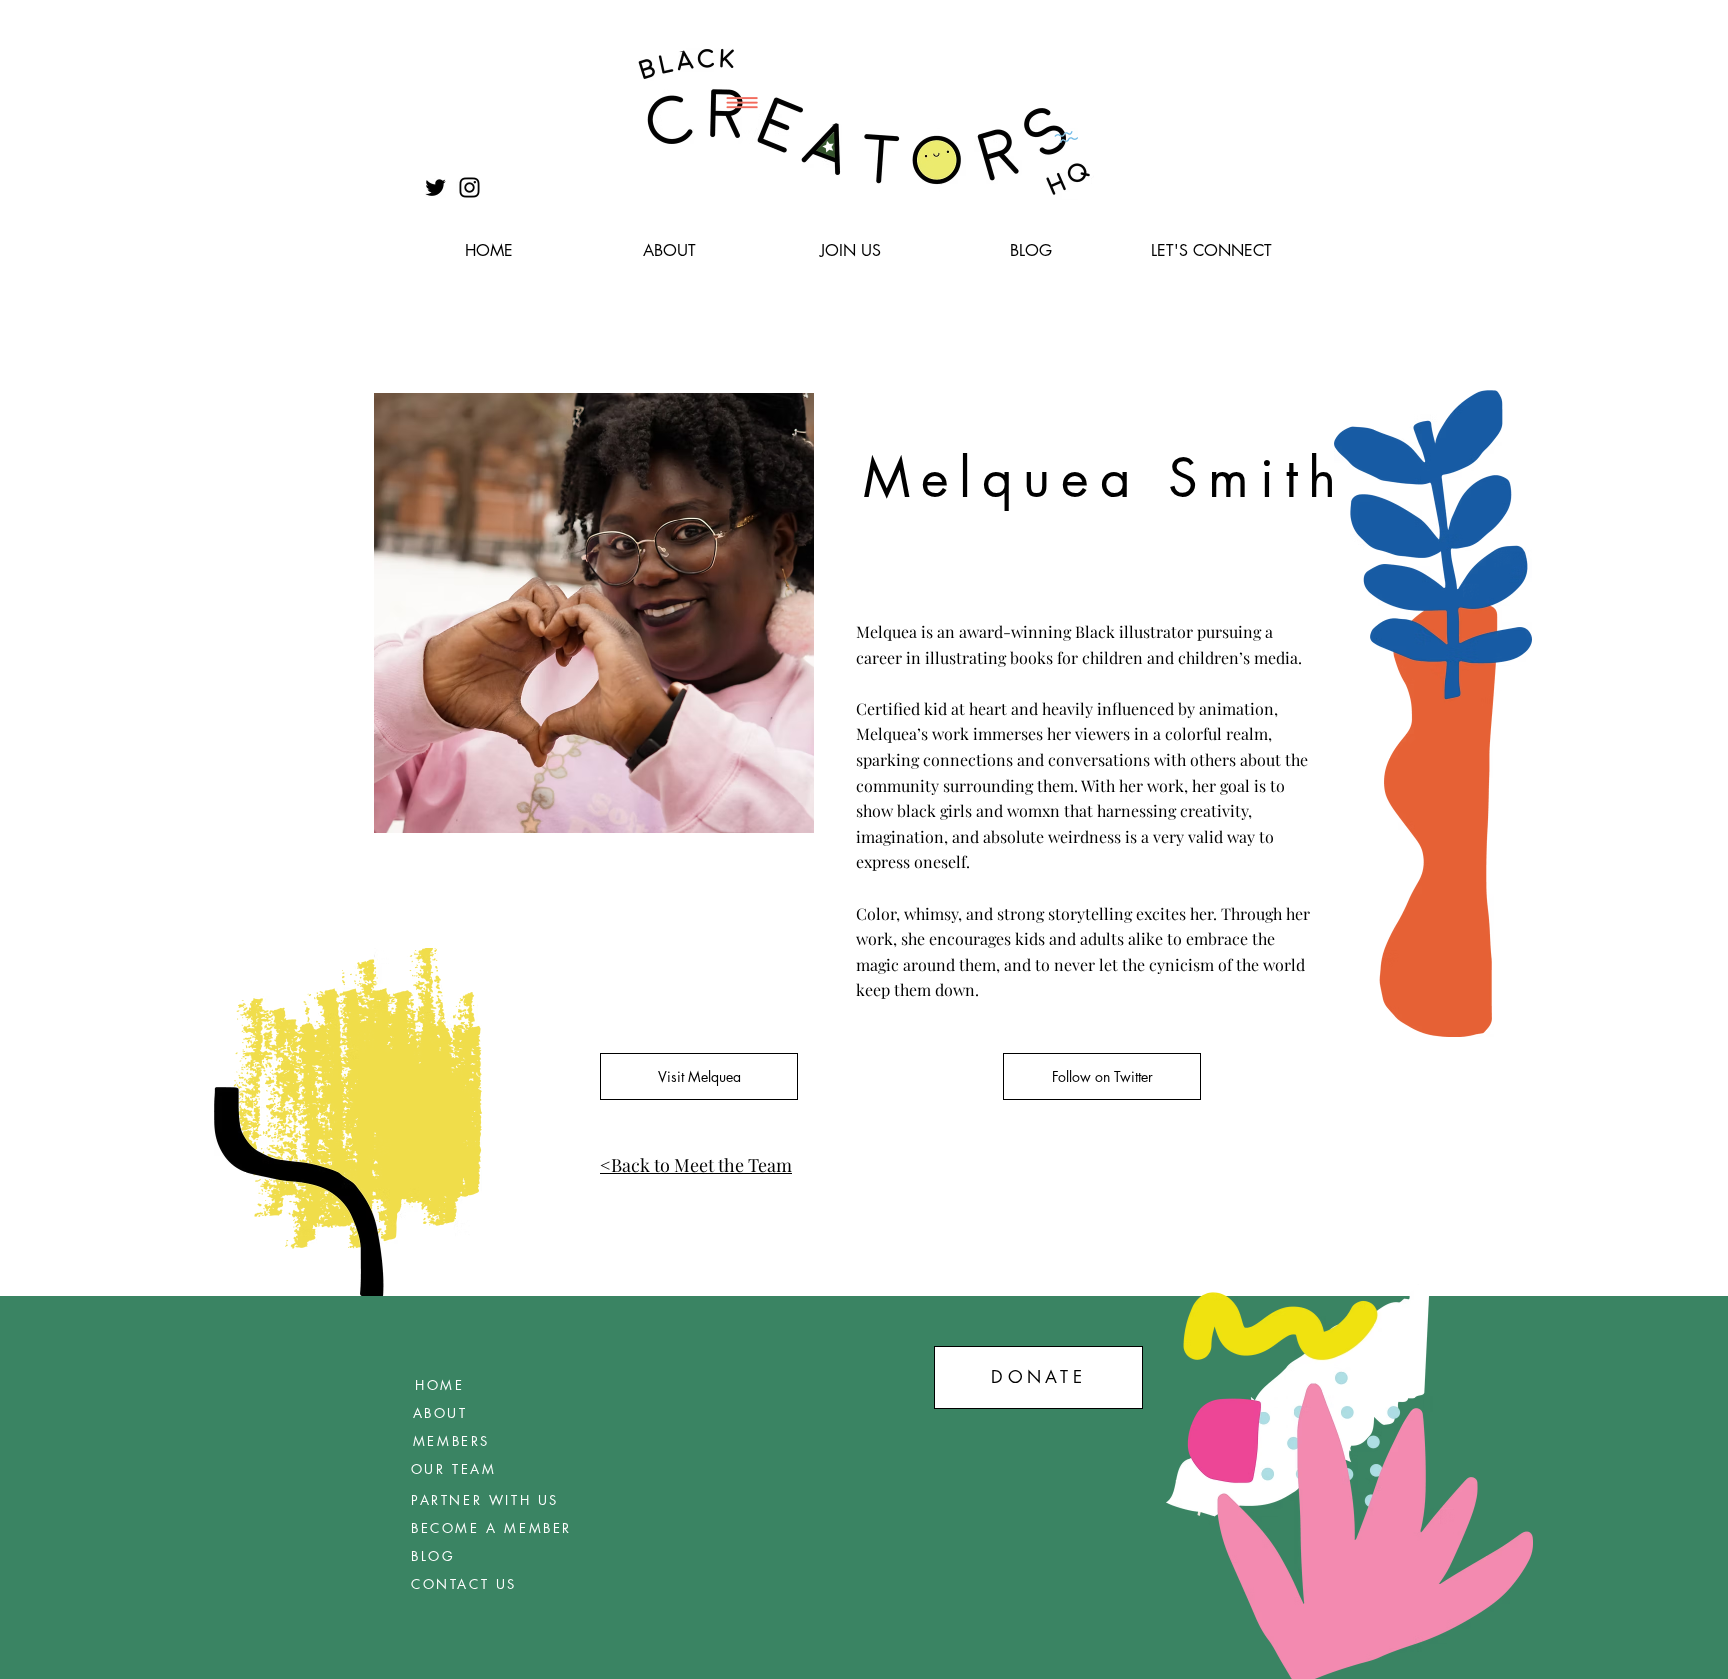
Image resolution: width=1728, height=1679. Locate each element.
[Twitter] (435, 187)
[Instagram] (469, 187)
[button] (669, 251)
